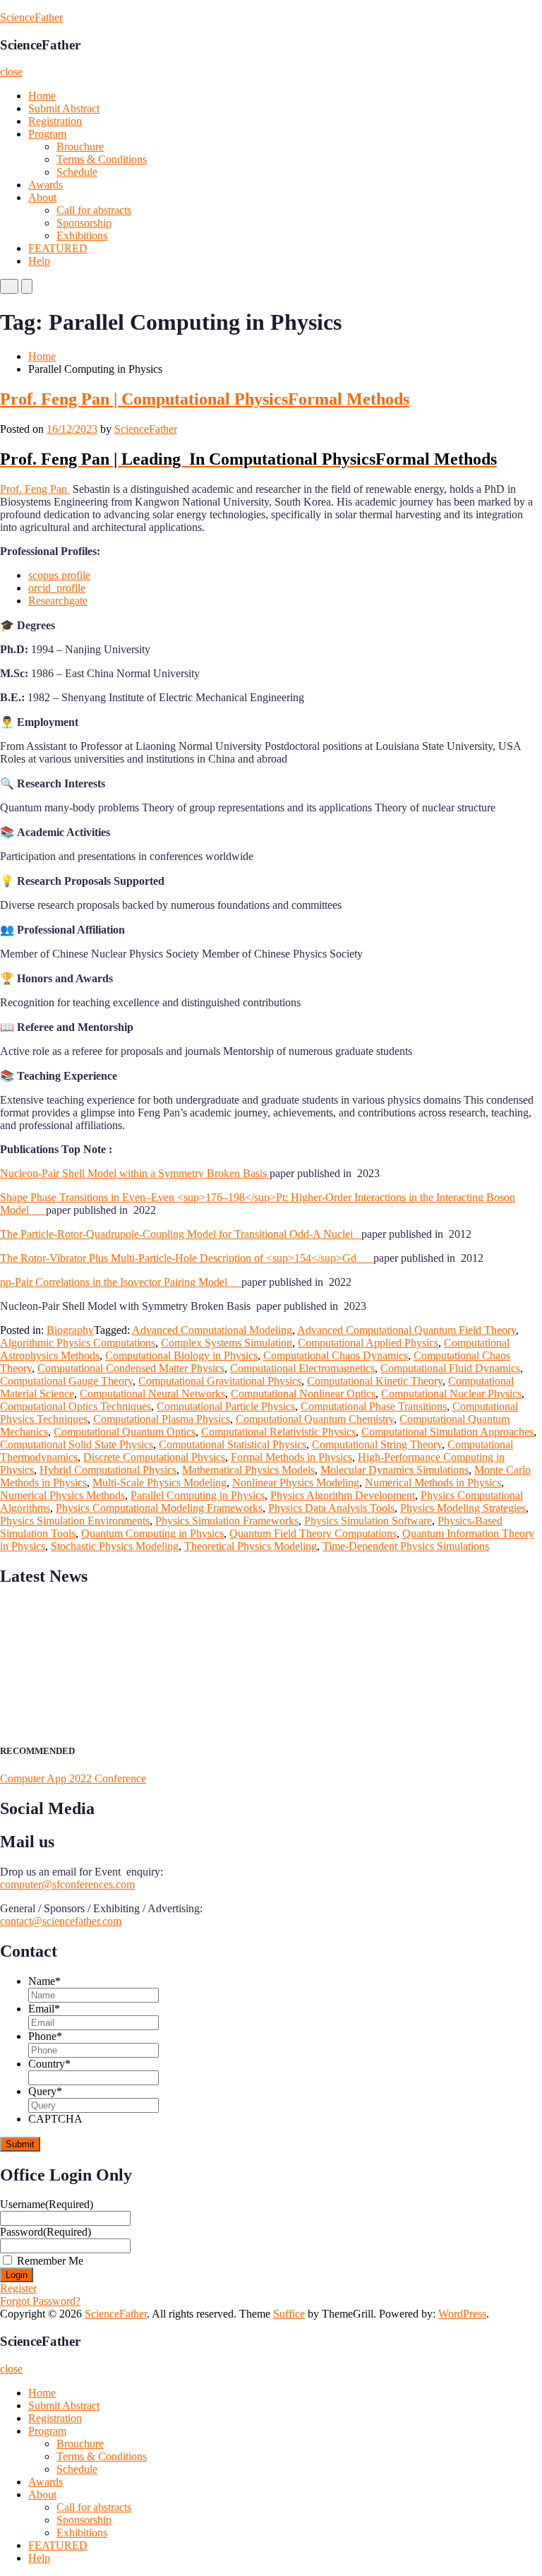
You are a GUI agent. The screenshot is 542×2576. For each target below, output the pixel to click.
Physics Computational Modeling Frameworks (159, 1508)
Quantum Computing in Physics (152, 1533)
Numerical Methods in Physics (433, 1483)
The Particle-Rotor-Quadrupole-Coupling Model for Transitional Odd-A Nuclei (181, 1234)
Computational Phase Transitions (374, 1406)
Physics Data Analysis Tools (331, 1508)
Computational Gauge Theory (66, 1381)
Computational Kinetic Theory (375, 1381)
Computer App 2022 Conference (73, 1778)
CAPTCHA (55, 2119)
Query (45, 2091)
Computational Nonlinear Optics (303, 1394)
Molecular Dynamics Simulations (395, 1470)
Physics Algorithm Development (343, 1495)
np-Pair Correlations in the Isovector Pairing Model (121, 1282)
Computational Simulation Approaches (447, 1432)
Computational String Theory (377, 1444)
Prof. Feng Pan (35, 489)
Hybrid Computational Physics (108, 1470)
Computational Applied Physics (368, 1343)
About (42, 197)
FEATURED (58, 248)
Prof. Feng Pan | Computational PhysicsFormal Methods (205, 399)
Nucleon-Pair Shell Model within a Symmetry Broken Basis (135, 1173)
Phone (45, 2036)
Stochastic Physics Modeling (115, 1546)
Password (46, 2232)
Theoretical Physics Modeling (251, 1546)
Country (49, 2064)
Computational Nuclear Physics (451, 1394)
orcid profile (57, 588)
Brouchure (80, 147)
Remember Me (50, 2261)
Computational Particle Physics (226, 1406)
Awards (46, 185)
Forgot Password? (40, 2301)
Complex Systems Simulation (227, 1343)
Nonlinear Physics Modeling (296, 1483)
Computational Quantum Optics (125, 1432)
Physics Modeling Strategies (463, 1508)
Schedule (77, 172)
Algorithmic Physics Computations (78, 1343)
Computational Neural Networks (152, 1394)
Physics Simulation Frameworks (227, 1521)
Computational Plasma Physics (162, 1419)
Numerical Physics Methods (62, 1495)
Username (47, 2204)
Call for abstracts (94, 210)
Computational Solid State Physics (77, 1444)
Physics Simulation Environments (75, 1521)
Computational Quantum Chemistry (315, 1419)
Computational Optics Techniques (76, 1406)
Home (42, 96)
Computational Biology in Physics (181, 1355)
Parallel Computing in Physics (198, 1495)
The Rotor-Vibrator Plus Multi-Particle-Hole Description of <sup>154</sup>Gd (187, 1258)
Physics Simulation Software (368, 1521)
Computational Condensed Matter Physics (131, 1368)
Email (44, 2009)
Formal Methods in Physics (291, 1457)
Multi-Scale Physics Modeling (159, 1483)
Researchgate (58, 601)
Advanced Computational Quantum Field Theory (406, 1330)
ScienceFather (31, 17)
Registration (55, 121)
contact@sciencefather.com (61, 1921)
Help (39, 261)
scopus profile (59, 575)
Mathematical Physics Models (248, 1470)
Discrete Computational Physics (154, 1457)
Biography (70, 1330)
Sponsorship (84, 223)
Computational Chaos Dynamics (336, 1355)
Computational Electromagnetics (302, 1368)
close (11, 72)
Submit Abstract (64, 108)
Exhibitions (82, 235)
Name (44, 1981)
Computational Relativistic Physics (278, 1432)
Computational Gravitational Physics (220, 1381)
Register (18, 2288)
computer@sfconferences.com (67, 1884)
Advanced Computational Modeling (212, 1330)
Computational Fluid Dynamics (450, 1368)
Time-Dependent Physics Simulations (406, 1546)
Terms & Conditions (102, 159)
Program (47, 134)
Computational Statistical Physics (233, 1444)
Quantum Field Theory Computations (313, 1533)
